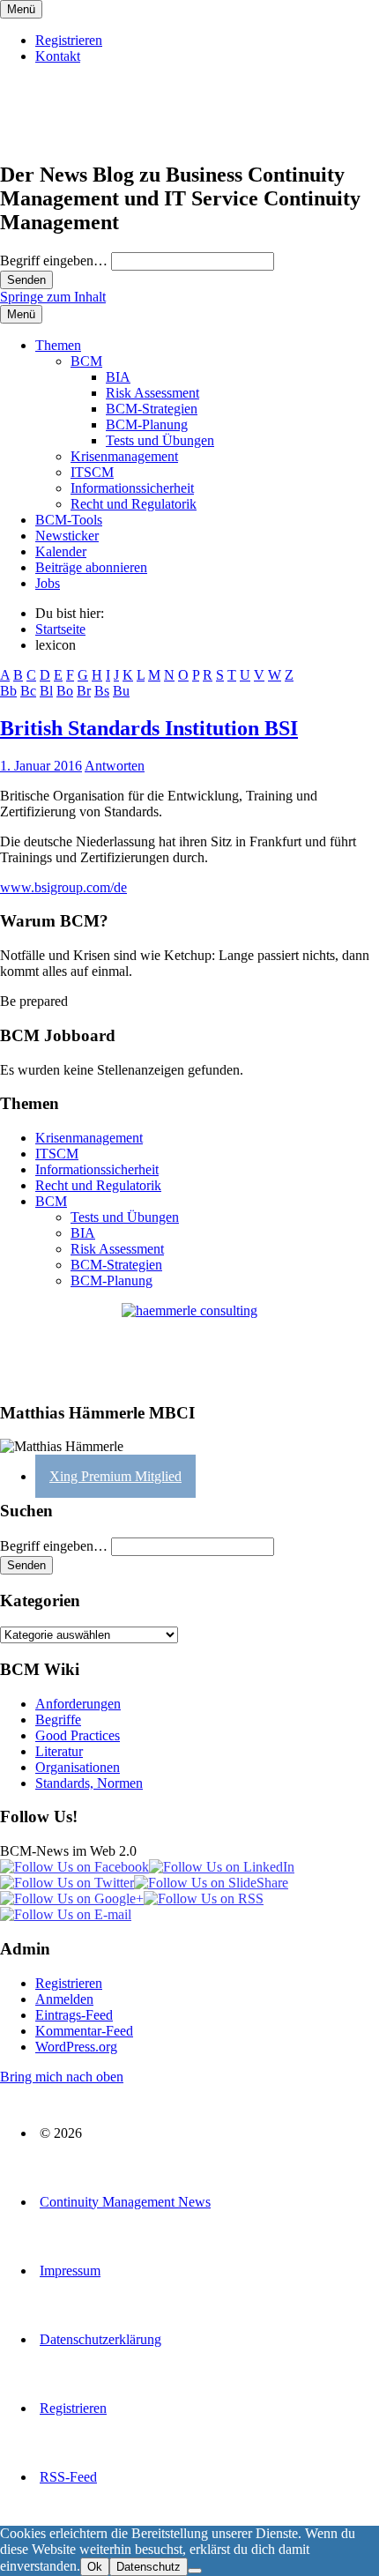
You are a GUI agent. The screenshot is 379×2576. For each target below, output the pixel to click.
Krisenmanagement (124, 456)
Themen (58, 345)
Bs (102, 691)
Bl (46, 691)
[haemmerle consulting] (189, 1345)
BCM (86, 361)
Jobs (48, 583)
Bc (28, 691)
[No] (195, 2571)
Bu (121, 691)
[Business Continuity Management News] (108, 137)
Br (84, 691)
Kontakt (58, 56)
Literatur (59, 1751)
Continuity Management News (125, 2202)
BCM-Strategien (152, 409)
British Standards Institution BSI (149, 728)
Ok (95, 2567)
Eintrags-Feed (74, 2015)
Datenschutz (149, 2567)
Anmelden (64, 1999)
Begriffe (58, 1720)
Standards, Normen (89, 1783)
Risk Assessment (152, 393)
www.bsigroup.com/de (63, 887)
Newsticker (67, 536)
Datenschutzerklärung (100, 2339)
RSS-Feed (68, 2477)
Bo (65, 691)
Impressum (70, 2271)
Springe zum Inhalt (53, 297)
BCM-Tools (69, 520)
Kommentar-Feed (84, 2031)
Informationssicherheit (132, 488)
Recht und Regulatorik (134, 504)
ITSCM (92, 472)
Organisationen (78, 1767)
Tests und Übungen (160, 440)
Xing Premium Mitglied (115, 1476)
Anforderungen (78, 1704)
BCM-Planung (147, 424)
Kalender (61, 551)
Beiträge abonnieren (91, 567)
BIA (118, 377)
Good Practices (78, 1735)
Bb (8, 691)
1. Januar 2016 (41, 766)
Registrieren (69, 40)
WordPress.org (76, 2047)
